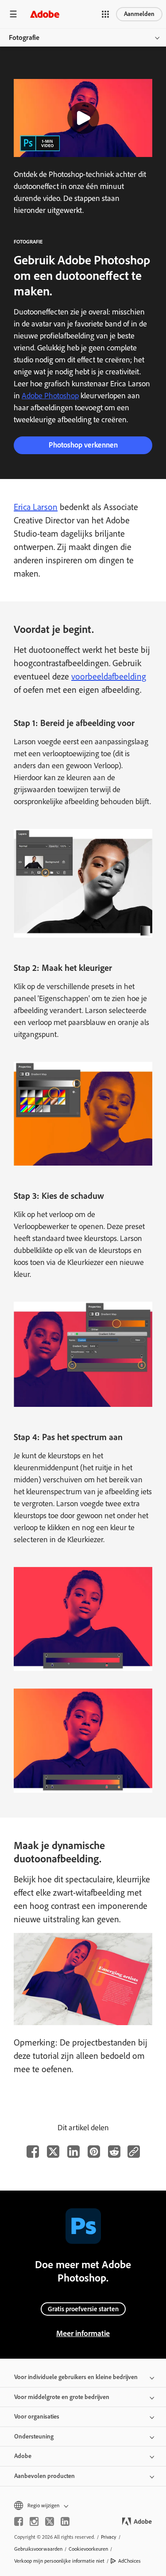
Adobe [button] (23, 2456)
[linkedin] (65, 2521)
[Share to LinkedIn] (73, 2152)
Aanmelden (139, 14)
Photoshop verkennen (83, 445)
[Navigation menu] (13, 14)
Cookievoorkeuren (88, 2549)
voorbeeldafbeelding (109, 676)
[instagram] (34, 2521)
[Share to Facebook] (33, 2152)
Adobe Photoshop (50, 396)
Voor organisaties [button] (37, 2417)
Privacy (109, 2537)
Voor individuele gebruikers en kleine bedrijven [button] (76, 2377)
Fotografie (24, 37)
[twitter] (50, 2521)
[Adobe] (45, 14)
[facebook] (19, 2521)
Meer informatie (83, 2333)
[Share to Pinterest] (94, 2152)
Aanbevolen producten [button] (44, 2476)
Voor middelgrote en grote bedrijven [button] (62, 2397)
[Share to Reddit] (114, 2152)
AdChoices (129, 2561)
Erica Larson (36, 507)
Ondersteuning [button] (34, 2437)
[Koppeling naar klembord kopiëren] (134, 2152)
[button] (105, 14)
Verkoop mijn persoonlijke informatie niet (59, 2561)
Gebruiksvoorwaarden (38, 2549)
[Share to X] (53, 2152)
